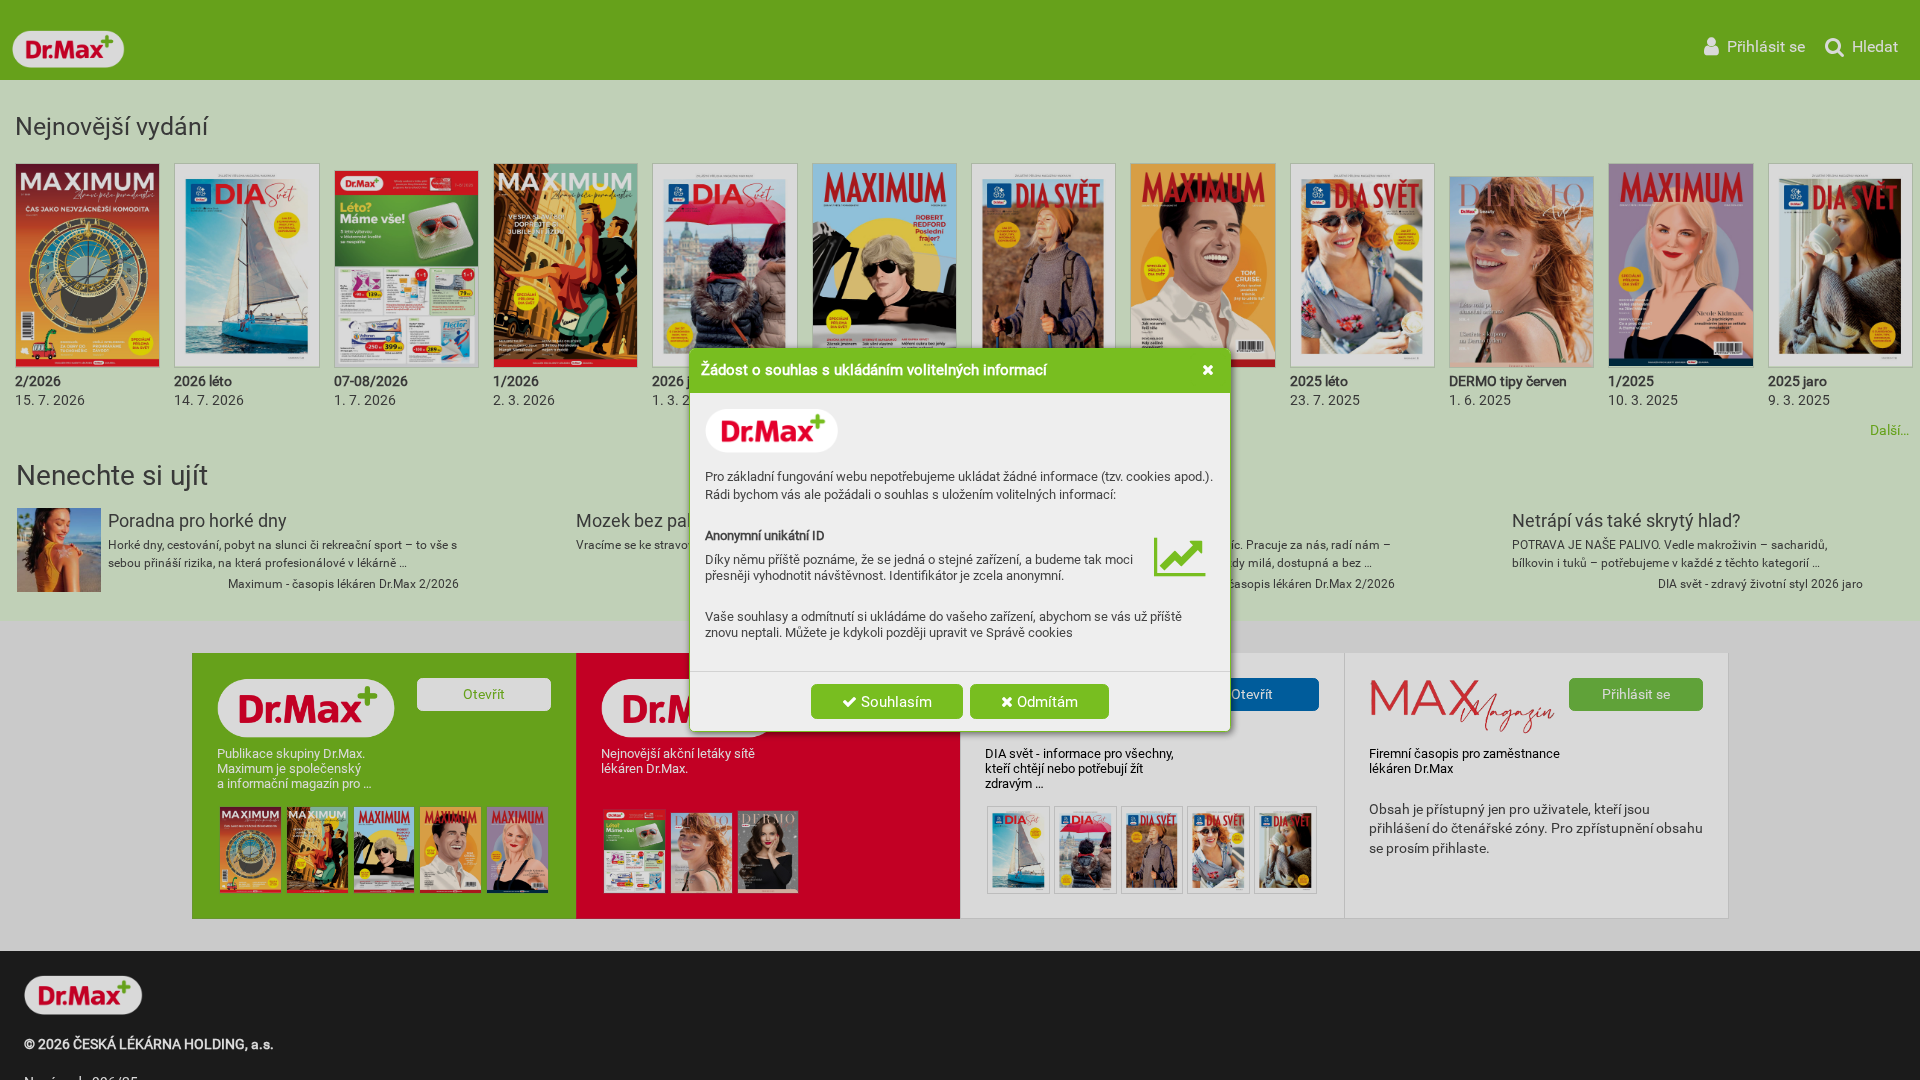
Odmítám (1045, 702)
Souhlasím (894, 702)
